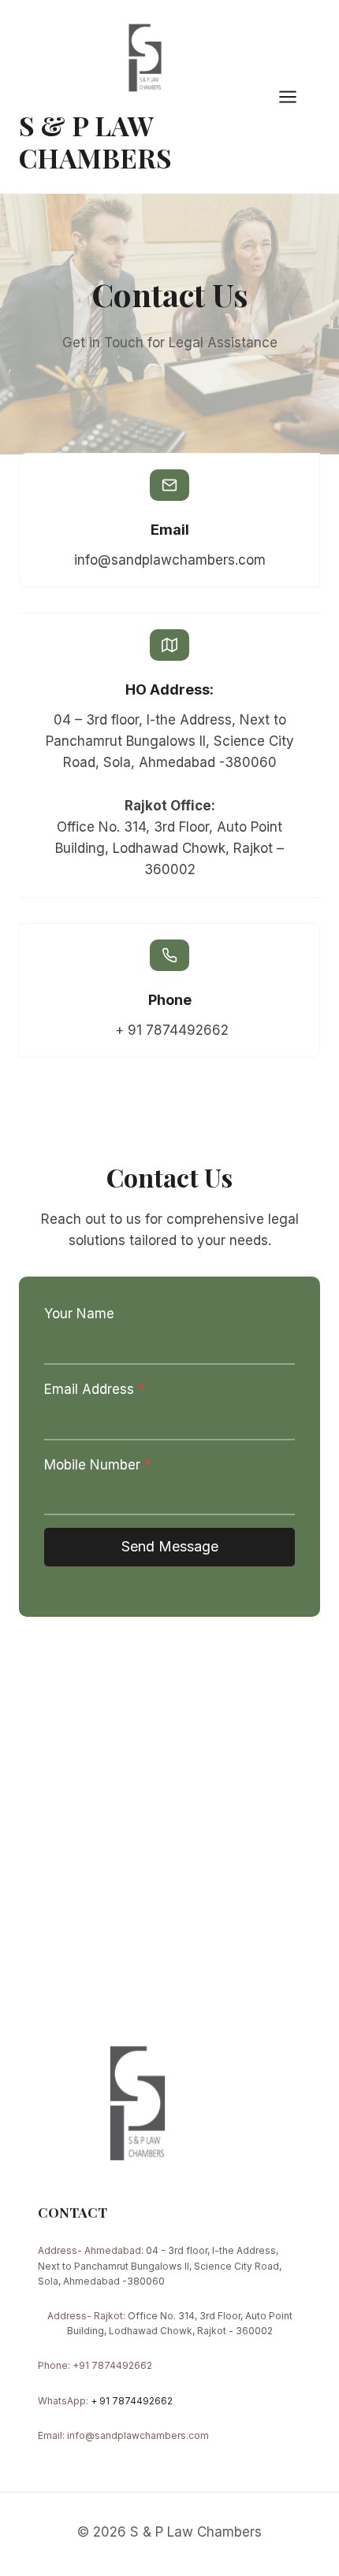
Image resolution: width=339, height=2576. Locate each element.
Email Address (95, 1389)
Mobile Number (98, 1465)
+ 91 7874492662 (132, 2401)
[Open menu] (296, 96)
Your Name (79, 1314)
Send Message (170, 1546)
